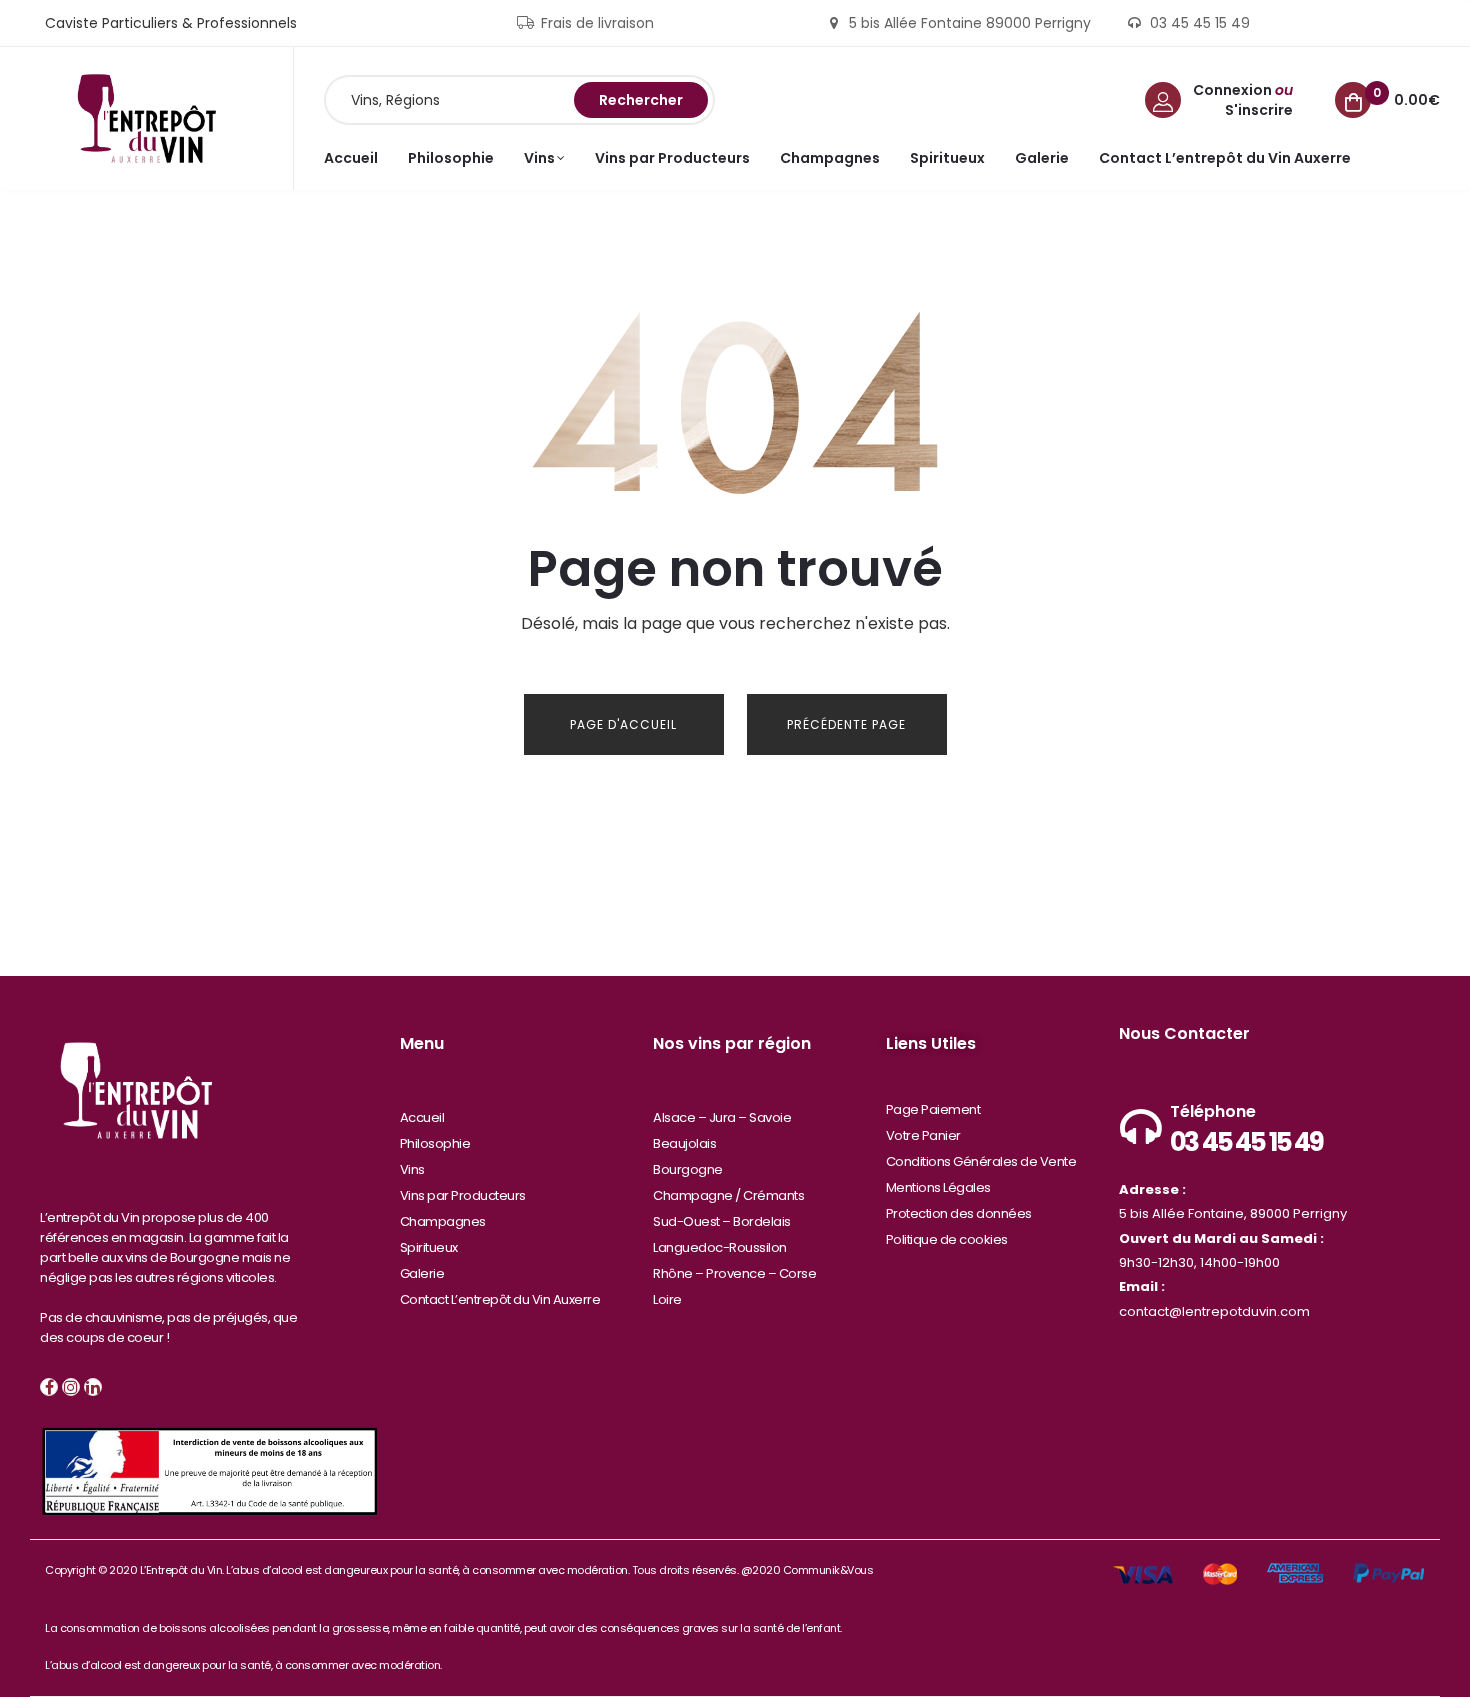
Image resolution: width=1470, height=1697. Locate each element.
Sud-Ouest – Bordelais (722, 1221)
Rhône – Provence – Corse (734, 1273)
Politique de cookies (947, 1239)
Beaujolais (684, 1143)
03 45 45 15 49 (1246, 1142)
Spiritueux (429, 1247)
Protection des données (959, 1213)
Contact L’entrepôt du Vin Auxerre (500, 1299)
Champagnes (443, 1221)
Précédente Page (846, 724)
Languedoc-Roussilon (720, 1247)
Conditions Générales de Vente (981, 1161)
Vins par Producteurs (463, 1195)
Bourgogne (688, 1169)
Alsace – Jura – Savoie (722, 1117)
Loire (667, 1299)
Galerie (422, 1273)
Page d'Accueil (623, 724)
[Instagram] (71, 1387)
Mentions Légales (938, 1187)
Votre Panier (923, 1135)
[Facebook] (49, 1387)
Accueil (422, 1117)
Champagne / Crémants (728, 1195)
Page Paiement (933, 1109)
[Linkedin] (93, 1387)
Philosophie (435, 1143)
